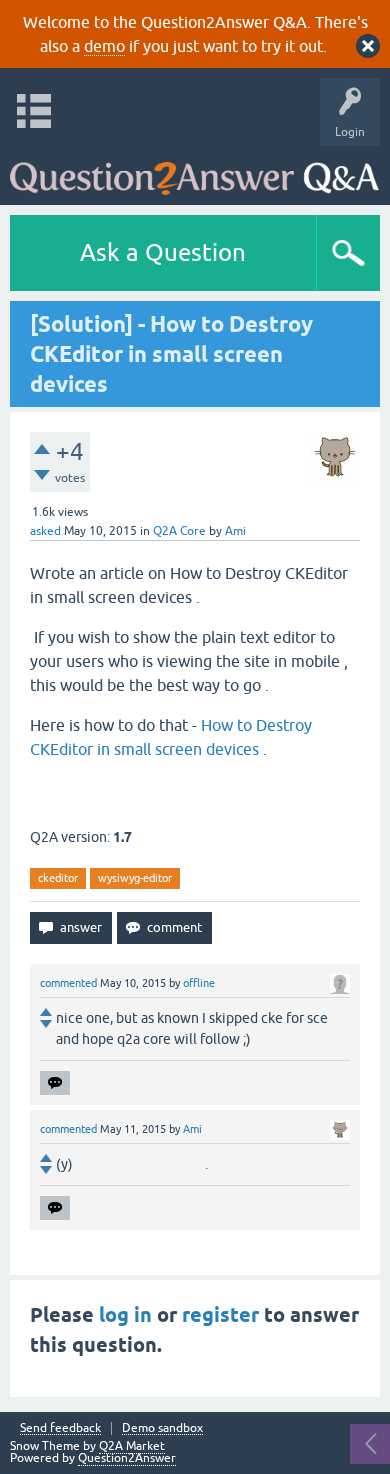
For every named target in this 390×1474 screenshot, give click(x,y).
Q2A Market (132, 1446)
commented (68, 983)
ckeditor (58, 878)
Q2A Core (179, 531)
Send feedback (60, 1428)
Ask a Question (163, 252)
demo (104, 46)
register (220, 1315)
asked (45, 531)
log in (125, 1315)
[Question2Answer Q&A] (194, 170)
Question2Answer (127, 1458)
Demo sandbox (162, 1428)
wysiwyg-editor (135, 878)
